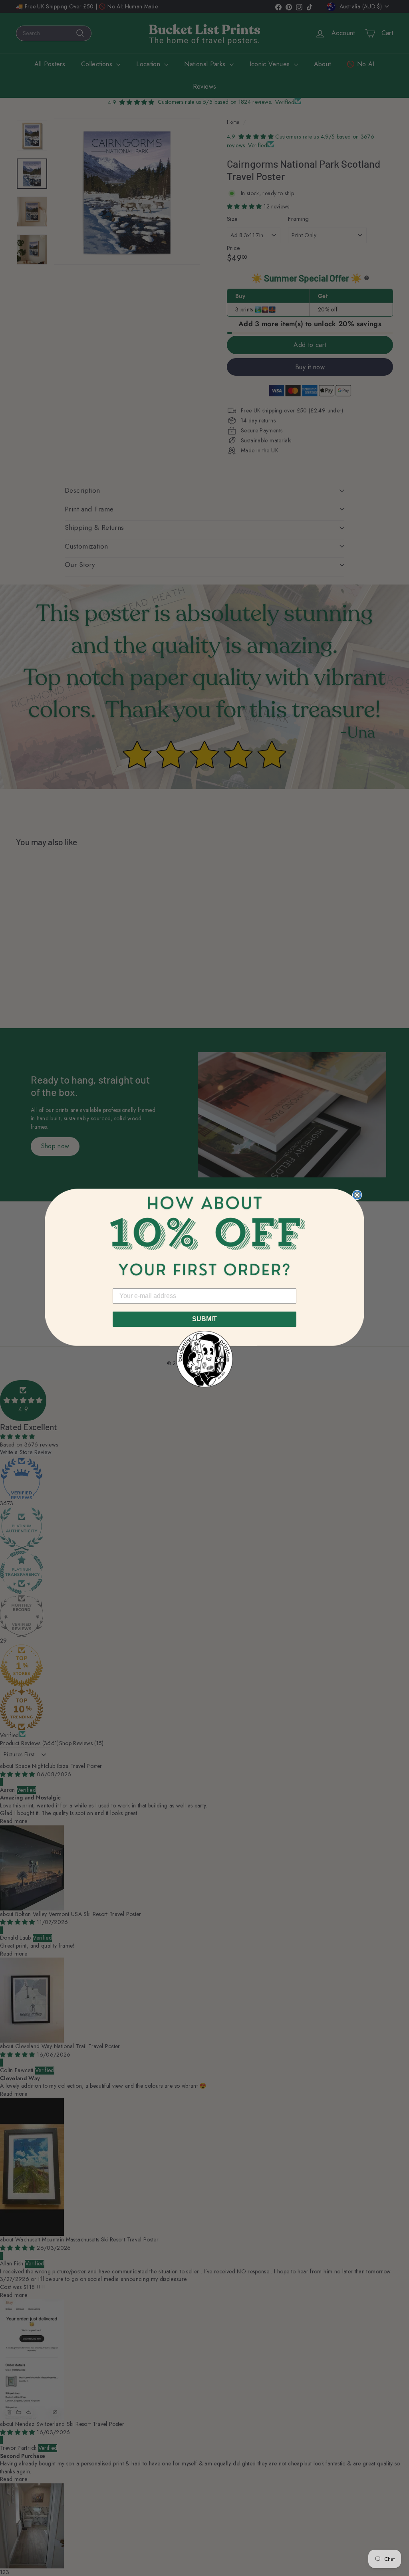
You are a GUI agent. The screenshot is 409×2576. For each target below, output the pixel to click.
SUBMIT (204, 1319)
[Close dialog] (357, 1195)
